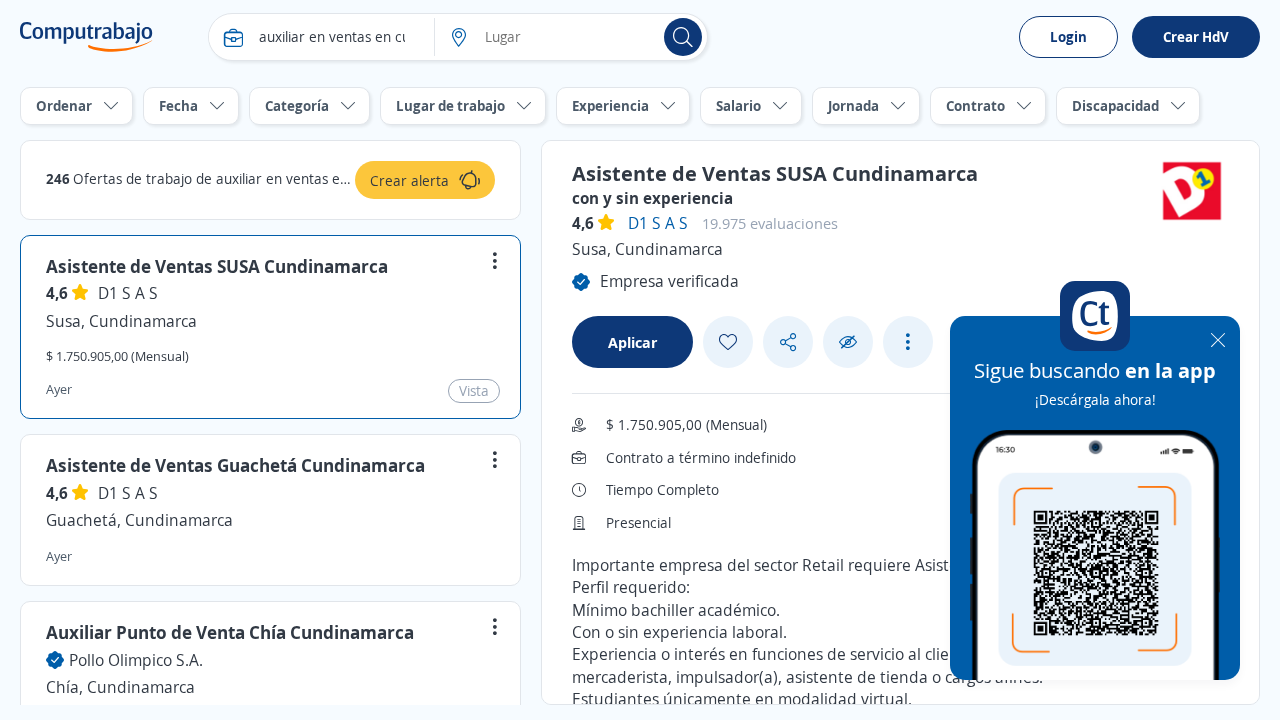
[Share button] (788, 342)
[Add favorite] (728, 342)
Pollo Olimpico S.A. (136, 660)
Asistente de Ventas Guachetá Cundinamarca (235, 465)
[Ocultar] (848, 342)
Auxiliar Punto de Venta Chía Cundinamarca (230, 632)
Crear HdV (1196, 36)
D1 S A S (128, 293)
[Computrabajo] (86, 37)
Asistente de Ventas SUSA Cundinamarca (217, 266)
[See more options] (908, 342)
